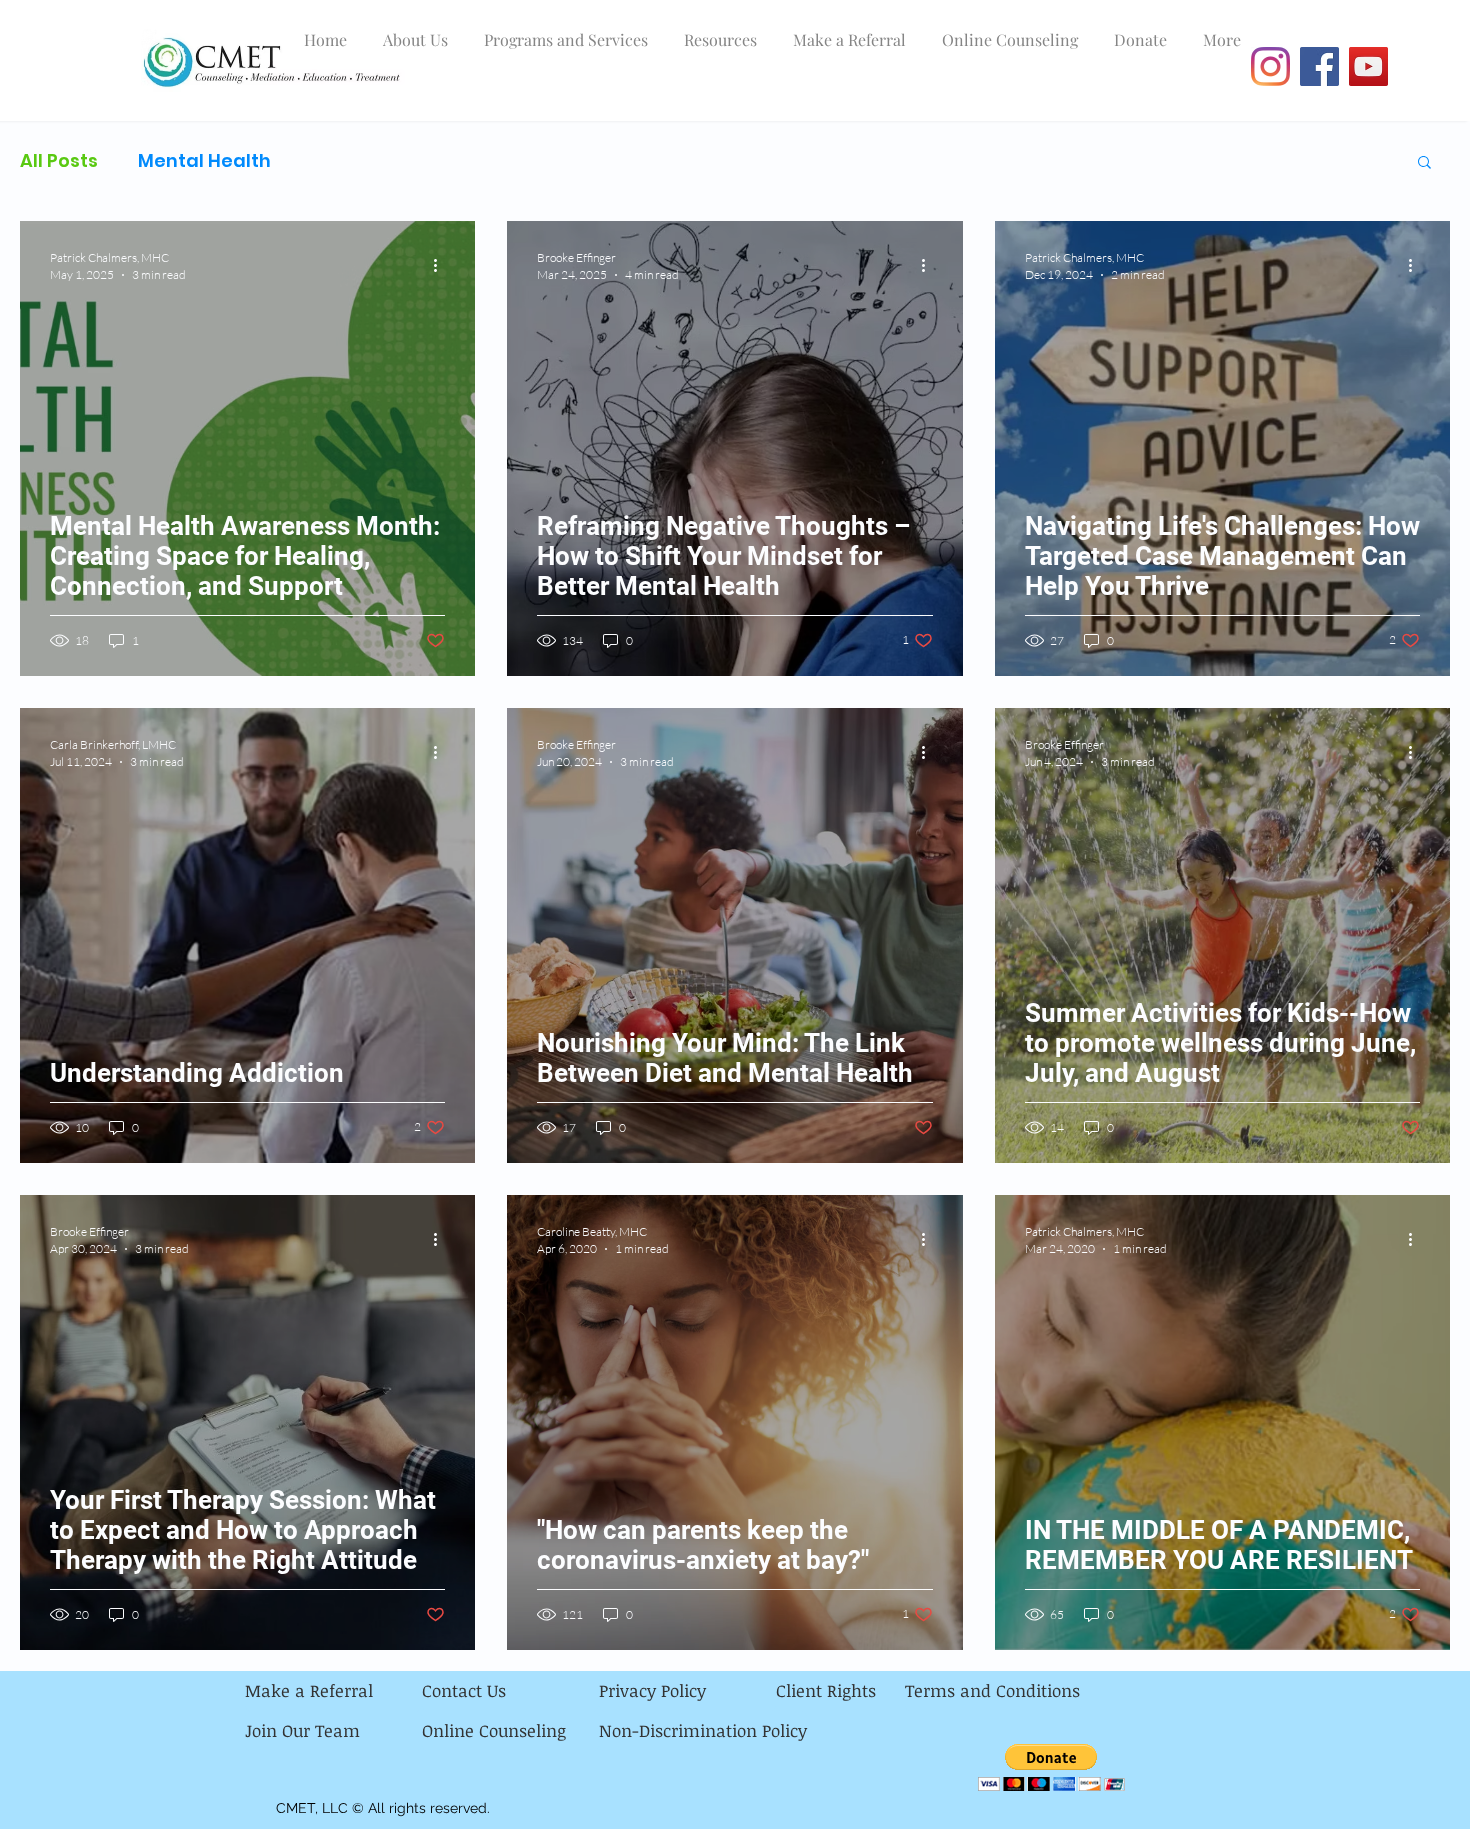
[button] (1424, 163)
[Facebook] (1319, 66)
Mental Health (204, 161)
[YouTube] (1368, 66)
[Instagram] (1270, 66)
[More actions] (442, 265)
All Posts (59, 161)
